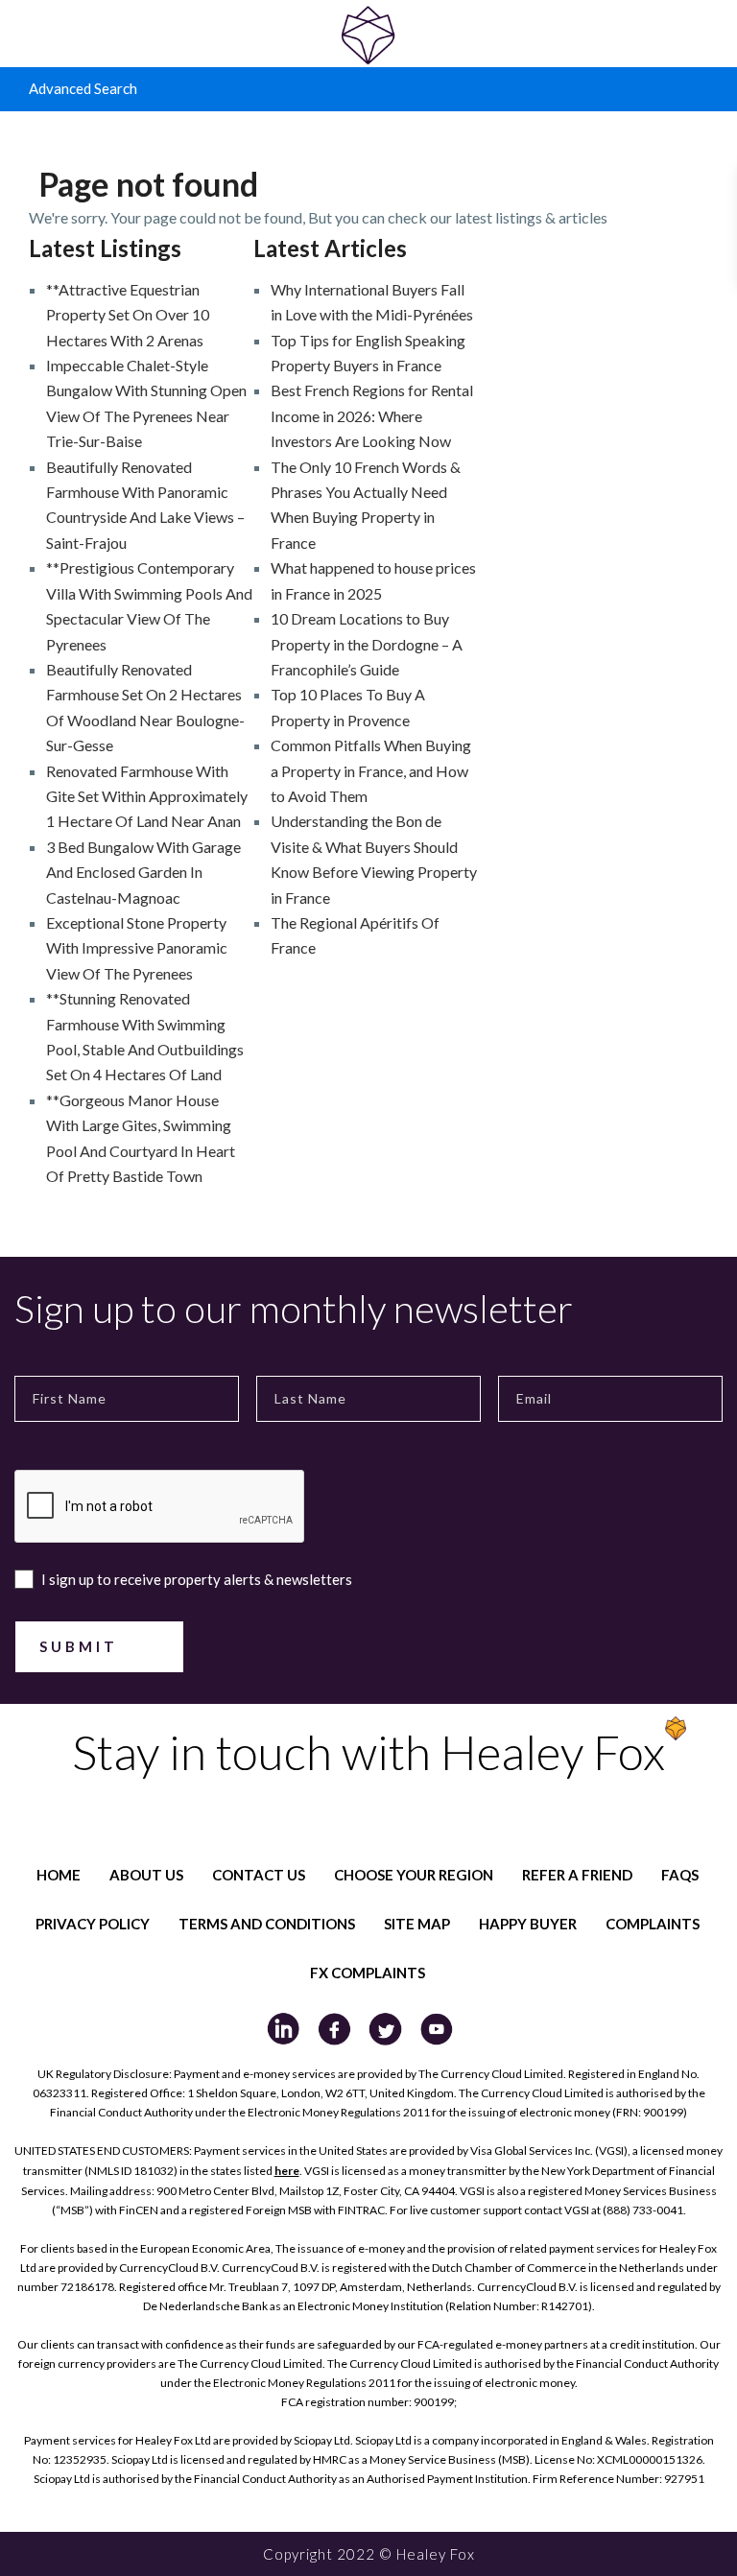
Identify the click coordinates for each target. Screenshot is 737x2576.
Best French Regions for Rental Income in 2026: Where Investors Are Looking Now (372, 415)
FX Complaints (368, 1973)
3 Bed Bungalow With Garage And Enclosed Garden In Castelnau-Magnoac (143, 872)
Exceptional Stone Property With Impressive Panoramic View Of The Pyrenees (137, 948)
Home (59, 1875)
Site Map (417, 1924)
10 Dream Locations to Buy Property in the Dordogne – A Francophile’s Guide (367, 644)
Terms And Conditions (267, 1924)
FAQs (680, 1875)
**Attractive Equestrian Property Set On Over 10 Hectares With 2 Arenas (128, 315)
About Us (146, 1875)
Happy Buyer (528, 1924)
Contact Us (259, 1875)
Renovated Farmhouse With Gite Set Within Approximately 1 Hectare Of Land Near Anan (147, 796)
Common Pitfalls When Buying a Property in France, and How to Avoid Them (371, 770)
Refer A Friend (577, 1875)
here (287, 2171)
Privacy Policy (93, 1924)
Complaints (653, 1924)
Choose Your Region (414, 1875)
